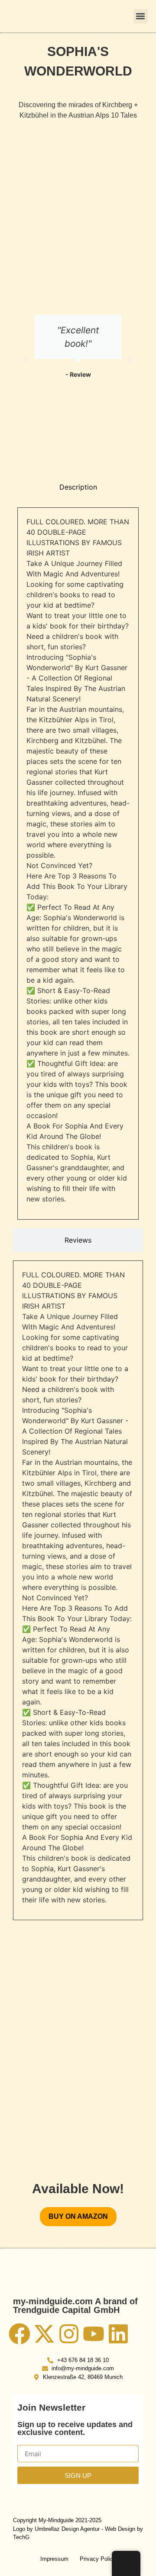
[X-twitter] (44, 2334)
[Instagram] (69, 2334)
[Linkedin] (118, 2334)
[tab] (78, 487)
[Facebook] (19, 2334)
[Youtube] (94, 2334)
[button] (141, 16)
